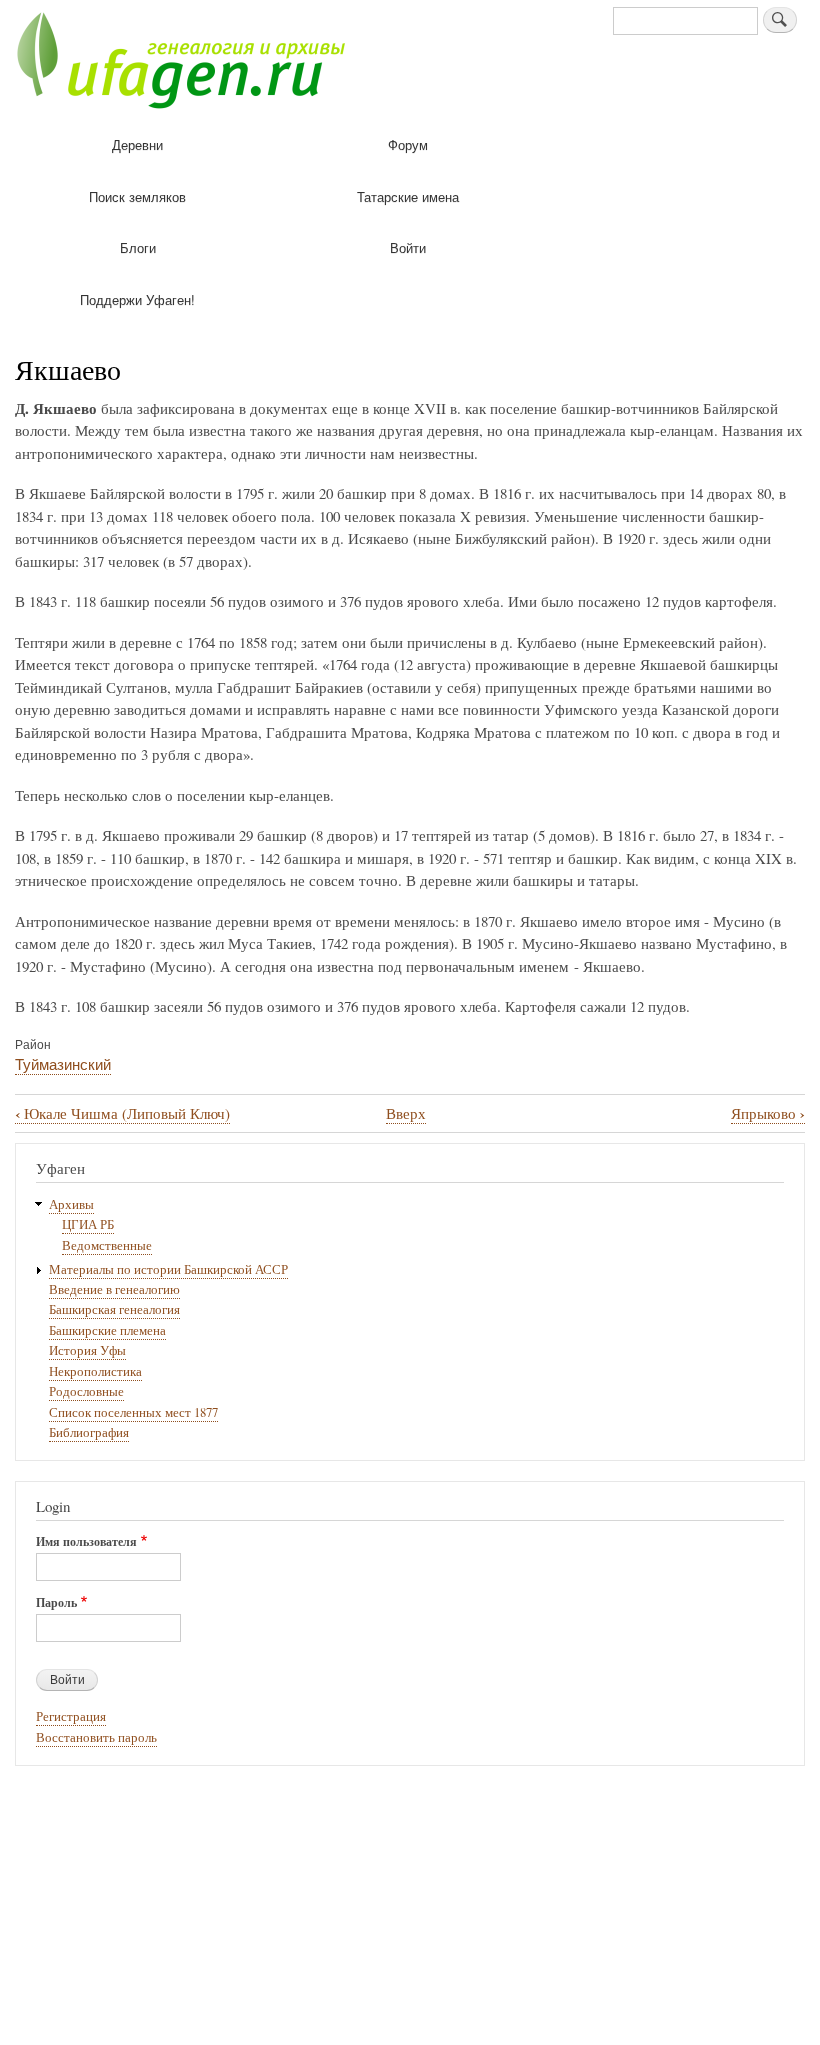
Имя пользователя (86, 1542)
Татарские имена (408, 196)
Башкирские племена (107, 1330)
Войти (408, 247)
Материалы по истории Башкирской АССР (168, 1269)
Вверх (406, 1113)
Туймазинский (63, 1063)
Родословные (86, 1391)
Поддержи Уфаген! (137, 299)
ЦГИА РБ (88, 1224)
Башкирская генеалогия (114, 1309)
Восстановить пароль (96, 1737)
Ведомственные (107, 1245)
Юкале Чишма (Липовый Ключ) (122, 1113)
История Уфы (87, 1350)
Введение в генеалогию (114, 1289)
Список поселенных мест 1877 (133, 1412)
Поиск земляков (137, 196)
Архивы (71, 1204)
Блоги (138, 247)
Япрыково (768, 1113)
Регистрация (71, 1716)
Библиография (89, 1432)
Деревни (137, 144)
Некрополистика (95, 1371)
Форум (408, 144)
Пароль (56, 1603)
